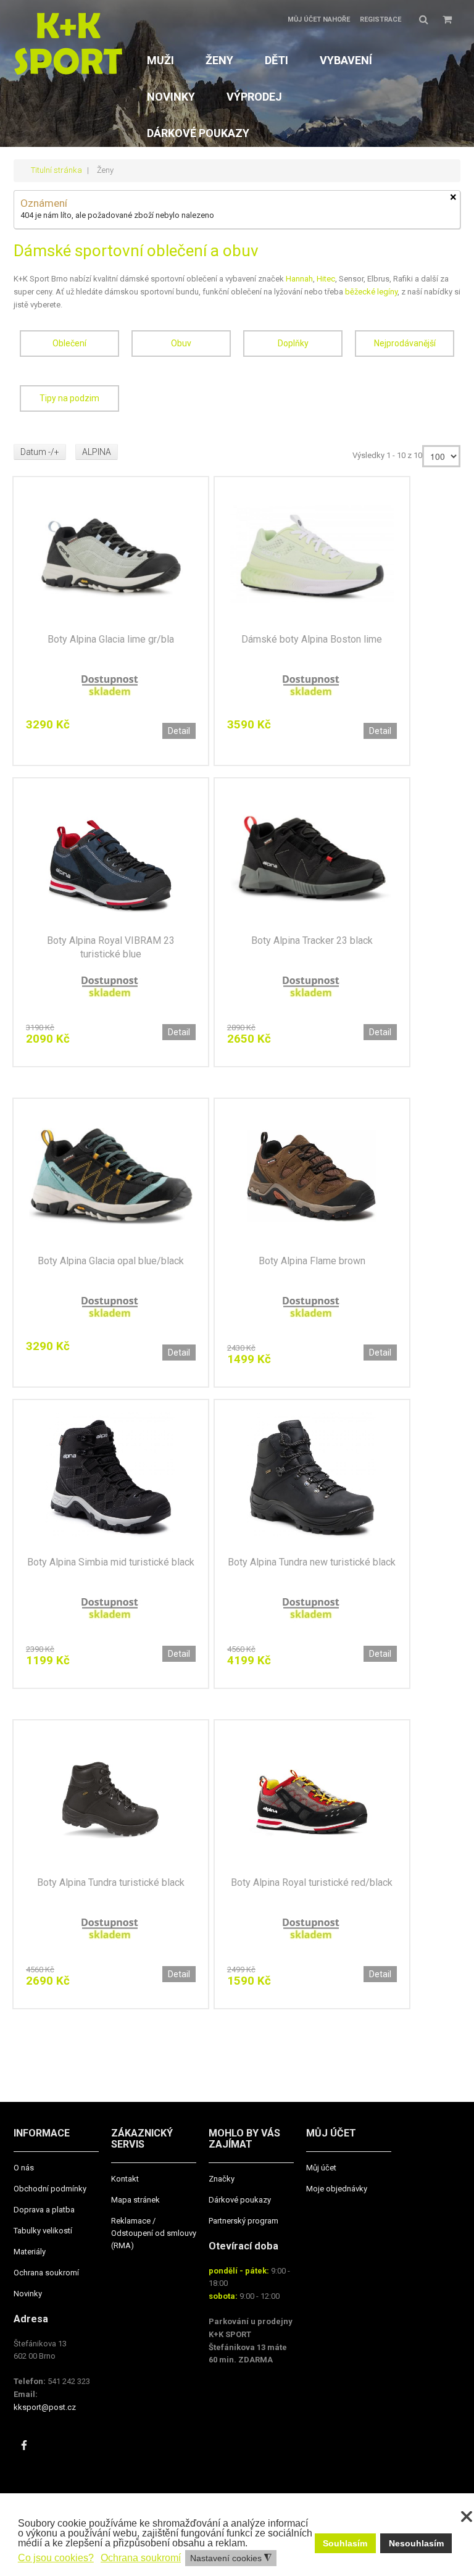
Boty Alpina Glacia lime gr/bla (111, 639)
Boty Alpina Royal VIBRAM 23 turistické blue (111, 947)
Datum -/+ (40, 452)
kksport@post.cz (45, 2407)
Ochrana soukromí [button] (141, 2558)
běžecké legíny (371, 292)
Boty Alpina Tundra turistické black (111, 1882)
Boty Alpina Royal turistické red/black (312, 1882)
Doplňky (293, 343)
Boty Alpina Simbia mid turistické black (111, 1562)
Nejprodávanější (405, 343)
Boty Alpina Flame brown (312, 1261)
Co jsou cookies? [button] (56, 2558)
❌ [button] (467, 2517)
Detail (179, 731)
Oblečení (69, 343)
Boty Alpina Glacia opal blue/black (111, 1261)
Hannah (299, 279)
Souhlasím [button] (345, 2543)
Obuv (181, 343)
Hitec (326, 279)
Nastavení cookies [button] (231, 2558)
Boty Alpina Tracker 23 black (312, 940)
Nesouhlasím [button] (416, 2543)
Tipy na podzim (69, 398)
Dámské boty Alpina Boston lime (312, 639)
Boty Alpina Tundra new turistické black (312, 1562)
